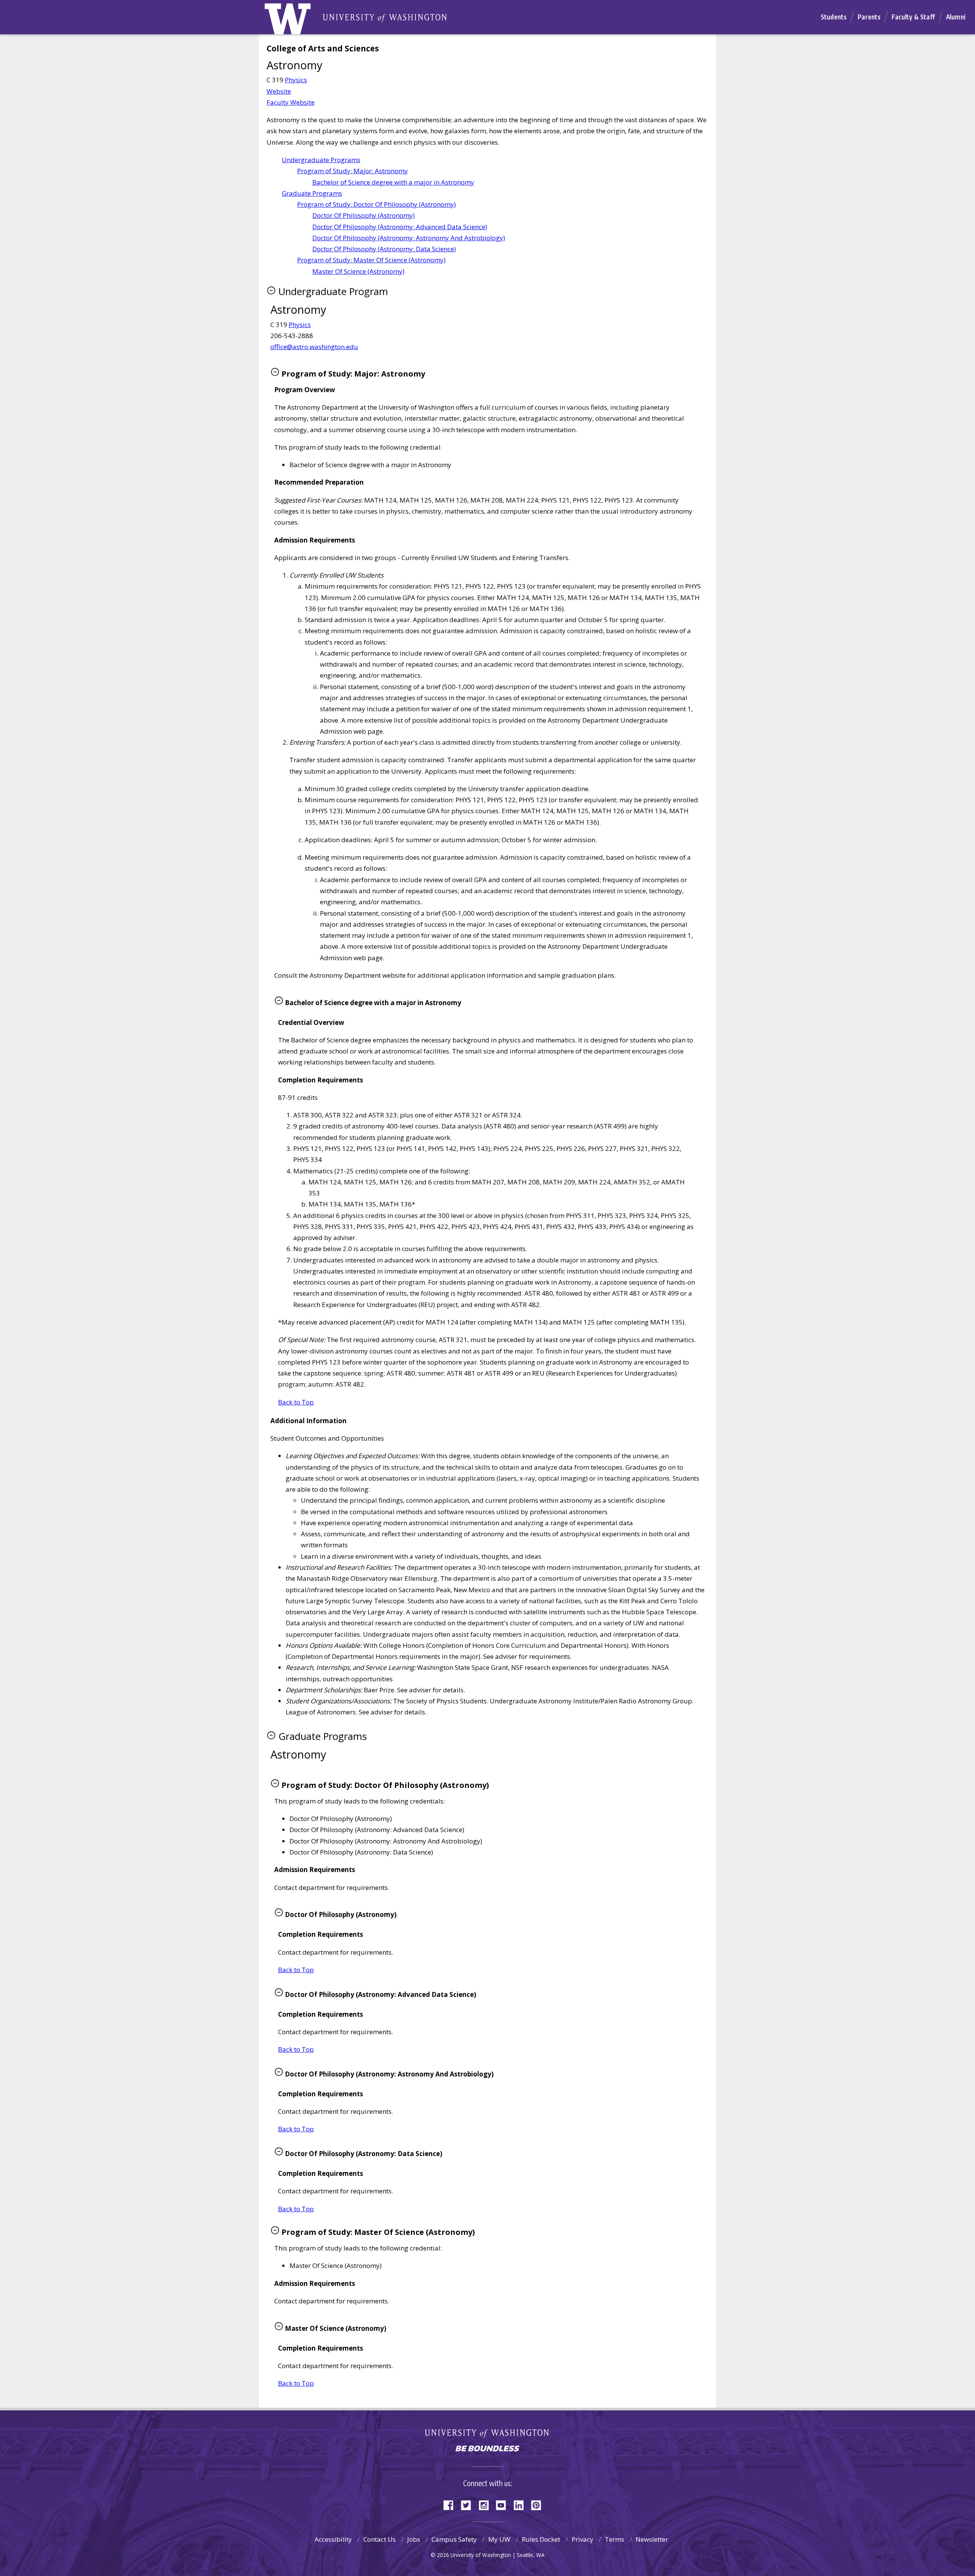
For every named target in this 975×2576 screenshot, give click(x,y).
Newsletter (652, 2539)
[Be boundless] (487, 2449)
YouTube (504, 2505)
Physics (296, 80)
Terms (615, 2539)
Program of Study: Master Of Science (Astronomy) (371, 260)
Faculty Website (291, 102)
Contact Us (380, 2539)
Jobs (414, 2539)
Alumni (956, 17)
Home (296, 21)
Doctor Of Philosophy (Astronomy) (364, 215)
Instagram (486, 2505)
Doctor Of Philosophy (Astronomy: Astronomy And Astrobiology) (409, 238)
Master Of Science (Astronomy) (358, 271)
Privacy (583, 2539)
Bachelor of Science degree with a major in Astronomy (393, 182)
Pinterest (539, 2505)
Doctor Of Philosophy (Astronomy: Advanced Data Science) (400, 227)
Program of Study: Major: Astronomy (352, 171)
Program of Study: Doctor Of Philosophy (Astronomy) (376, 204)
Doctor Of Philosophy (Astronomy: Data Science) (384, 249)
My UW (499, 2539)
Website (279, 91)
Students (834, 17)
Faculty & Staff (913, 17)
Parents (869, 17)
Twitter (469, 2505)
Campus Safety (454, 2539)
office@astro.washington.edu (314, 347)
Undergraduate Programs (321, 160)
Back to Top (296, 1402)
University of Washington (488, 2435)
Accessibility (333, 2539)
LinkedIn (521, 2505)
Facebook (451, 2505)
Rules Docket (541, 2539)
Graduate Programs (312, 193)
